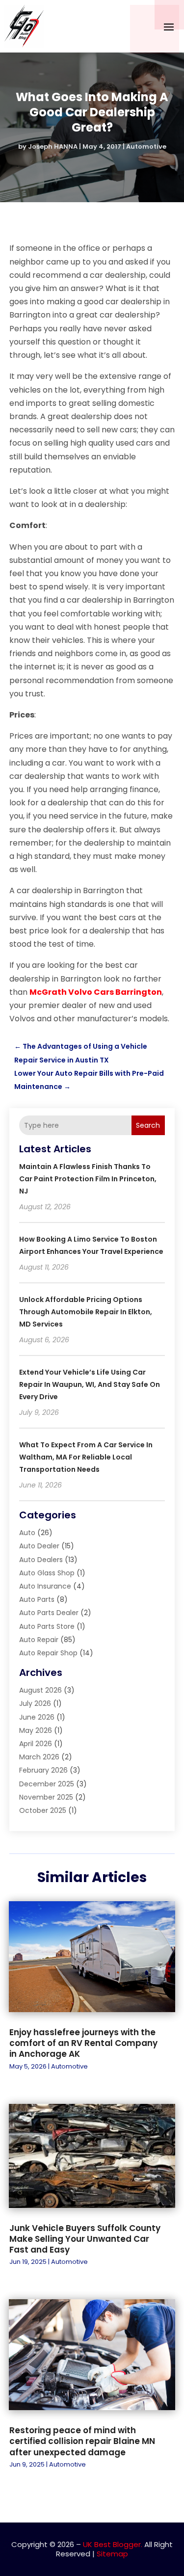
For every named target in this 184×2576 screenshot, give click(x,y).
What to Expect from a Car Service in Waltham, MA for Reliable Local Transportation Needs (86, 1457)
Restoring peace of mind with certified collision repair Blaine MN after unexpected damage (82, 2441)
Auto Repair (39, 1640)
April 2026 (36, 1744)
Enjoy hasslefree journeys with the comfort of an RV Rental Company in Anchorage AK (83, 2043)
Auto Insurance (45, 1586)
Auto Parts (37, 1599)
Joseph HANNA (53, 146)
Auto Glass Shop (47, 1573)
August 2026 (40, 1690)
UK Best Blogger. (113, 2544)
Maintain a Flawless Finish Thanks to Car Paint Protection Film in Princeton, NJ (88, 1179)
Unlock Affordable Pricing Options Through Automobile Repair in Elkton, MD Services (86, 1312)
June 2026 (37, 1717)
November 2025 (46, 1797)
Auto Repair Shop (48, 1653)
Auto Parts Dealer (49, 1613)
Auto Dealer (39, 1546)
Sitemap (112, 2554)
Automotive (146, 146)
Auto (27, 1533)
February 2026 (43, 1770)
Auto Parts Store (47, 1626)
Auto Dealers (41, 1560)
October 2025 (43, 1810)
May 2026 (36, 1730)
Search (148, 1125)
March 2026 (39, 1757)
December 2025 (47, 1784)
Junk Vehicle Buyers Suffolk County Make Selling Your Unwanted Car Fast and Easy (85, 2239)
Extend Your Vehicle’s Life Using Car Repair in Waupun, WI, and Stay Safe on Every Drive (90, 1384)
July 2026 (35, 1703)
